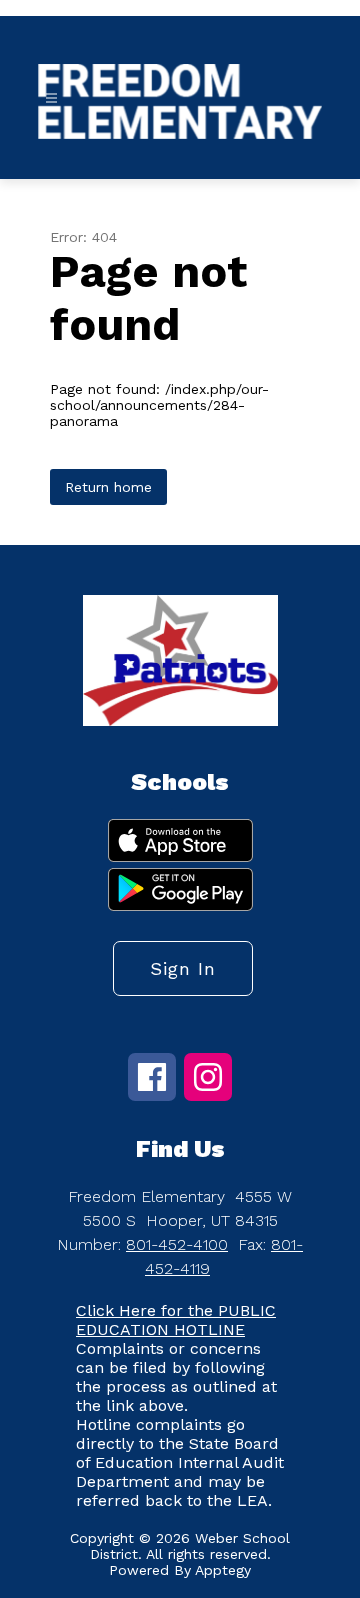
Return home (108, 487)
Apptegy (223, 1570)
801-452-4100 (177, 1244)
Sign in (183, 968)
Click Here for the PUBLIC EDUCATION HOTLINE (176, 1320)
